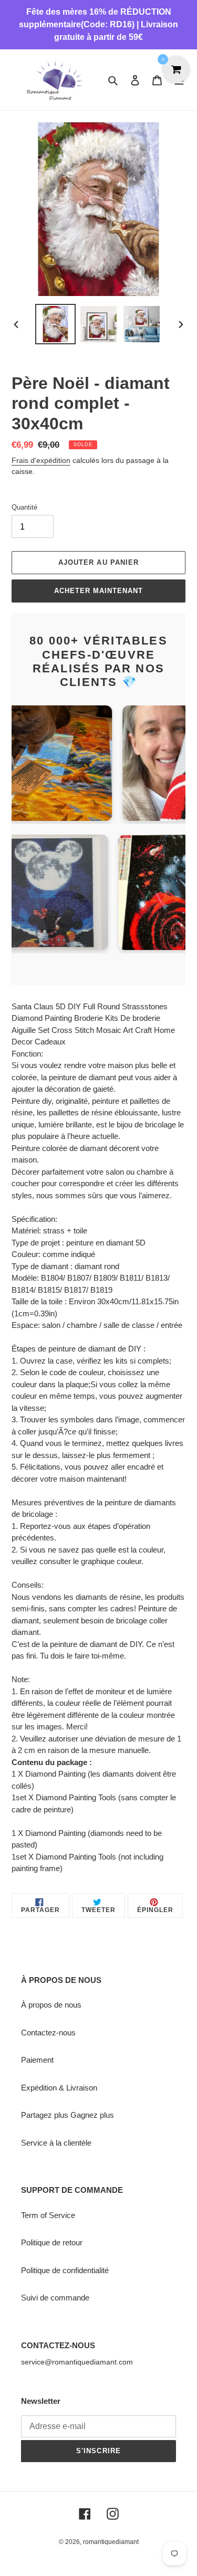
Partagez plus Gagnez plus (68, 2115)
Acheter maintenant (99, 591)
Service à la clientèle (56, 2143)
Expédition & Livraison (59, 2088)
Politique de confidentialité (65, 2270)
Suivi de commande (55, 2298)
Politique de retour (52, 2242)
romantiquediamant (111, 2542)
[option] (56, 324)
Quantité (24, 507)
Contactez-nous (48, 2033)
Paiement (37, 2060)
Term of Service (48, 2215)
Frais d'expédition (41, 460)
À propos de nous (51, 2005)
